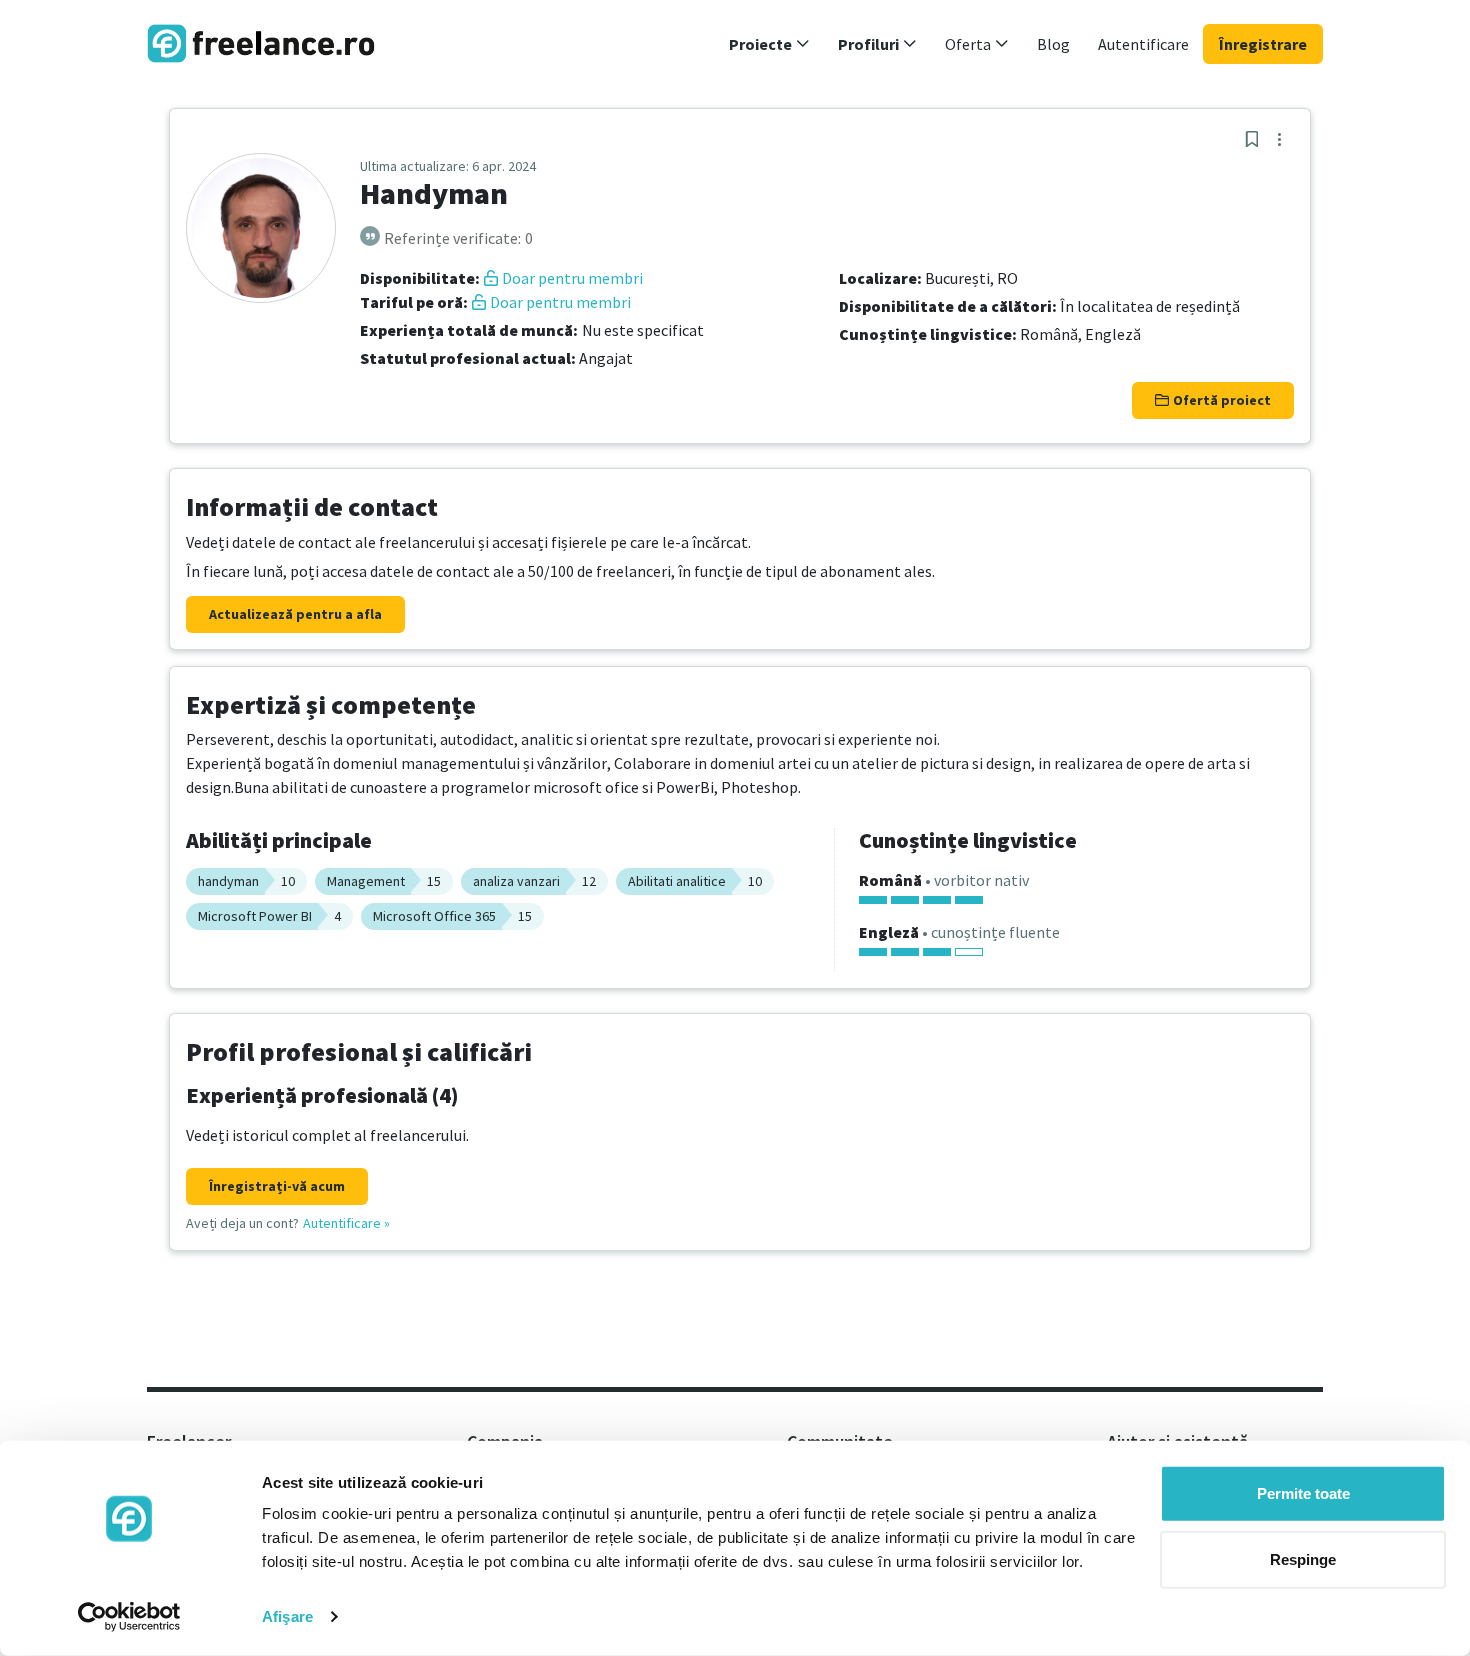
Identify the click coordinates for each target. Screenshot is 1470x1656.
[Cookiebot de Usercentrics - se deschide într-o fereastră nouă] (129, 1617)
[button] (769, 44)
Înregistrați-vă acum (277, 1186)
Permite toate (1303, 1493)
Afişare (287, 1616)
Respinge (1303, 1558)
